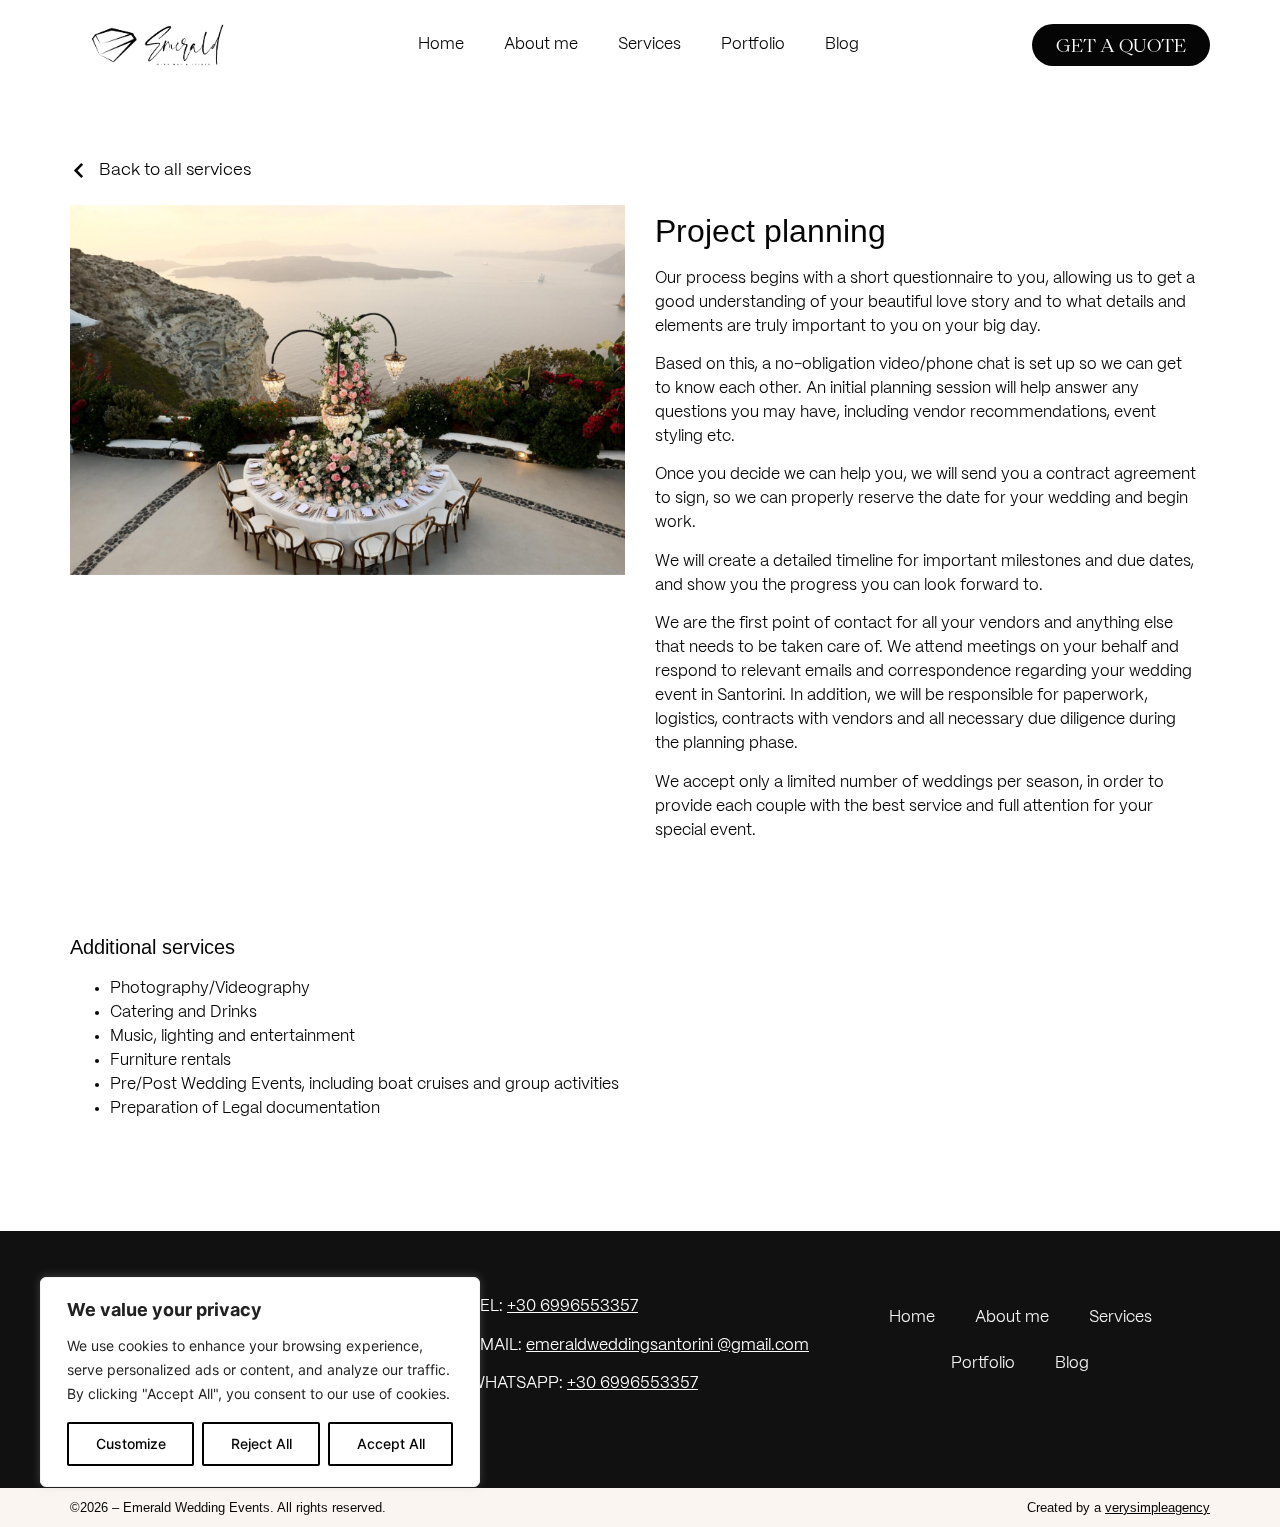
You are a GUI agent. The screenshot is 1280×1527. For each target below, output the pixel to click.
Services (649, 44)
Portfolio (753, 44)
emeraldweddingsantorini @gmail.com (667, 1345)
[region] (260, 1382)
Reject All (261, 1443)
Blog (842, 44)
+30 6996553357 (572, 1306)
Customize (131, 1443)
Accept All (391, 1443)
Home (441, 44)
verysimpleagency (1157, 1507)
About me (541, 44)
